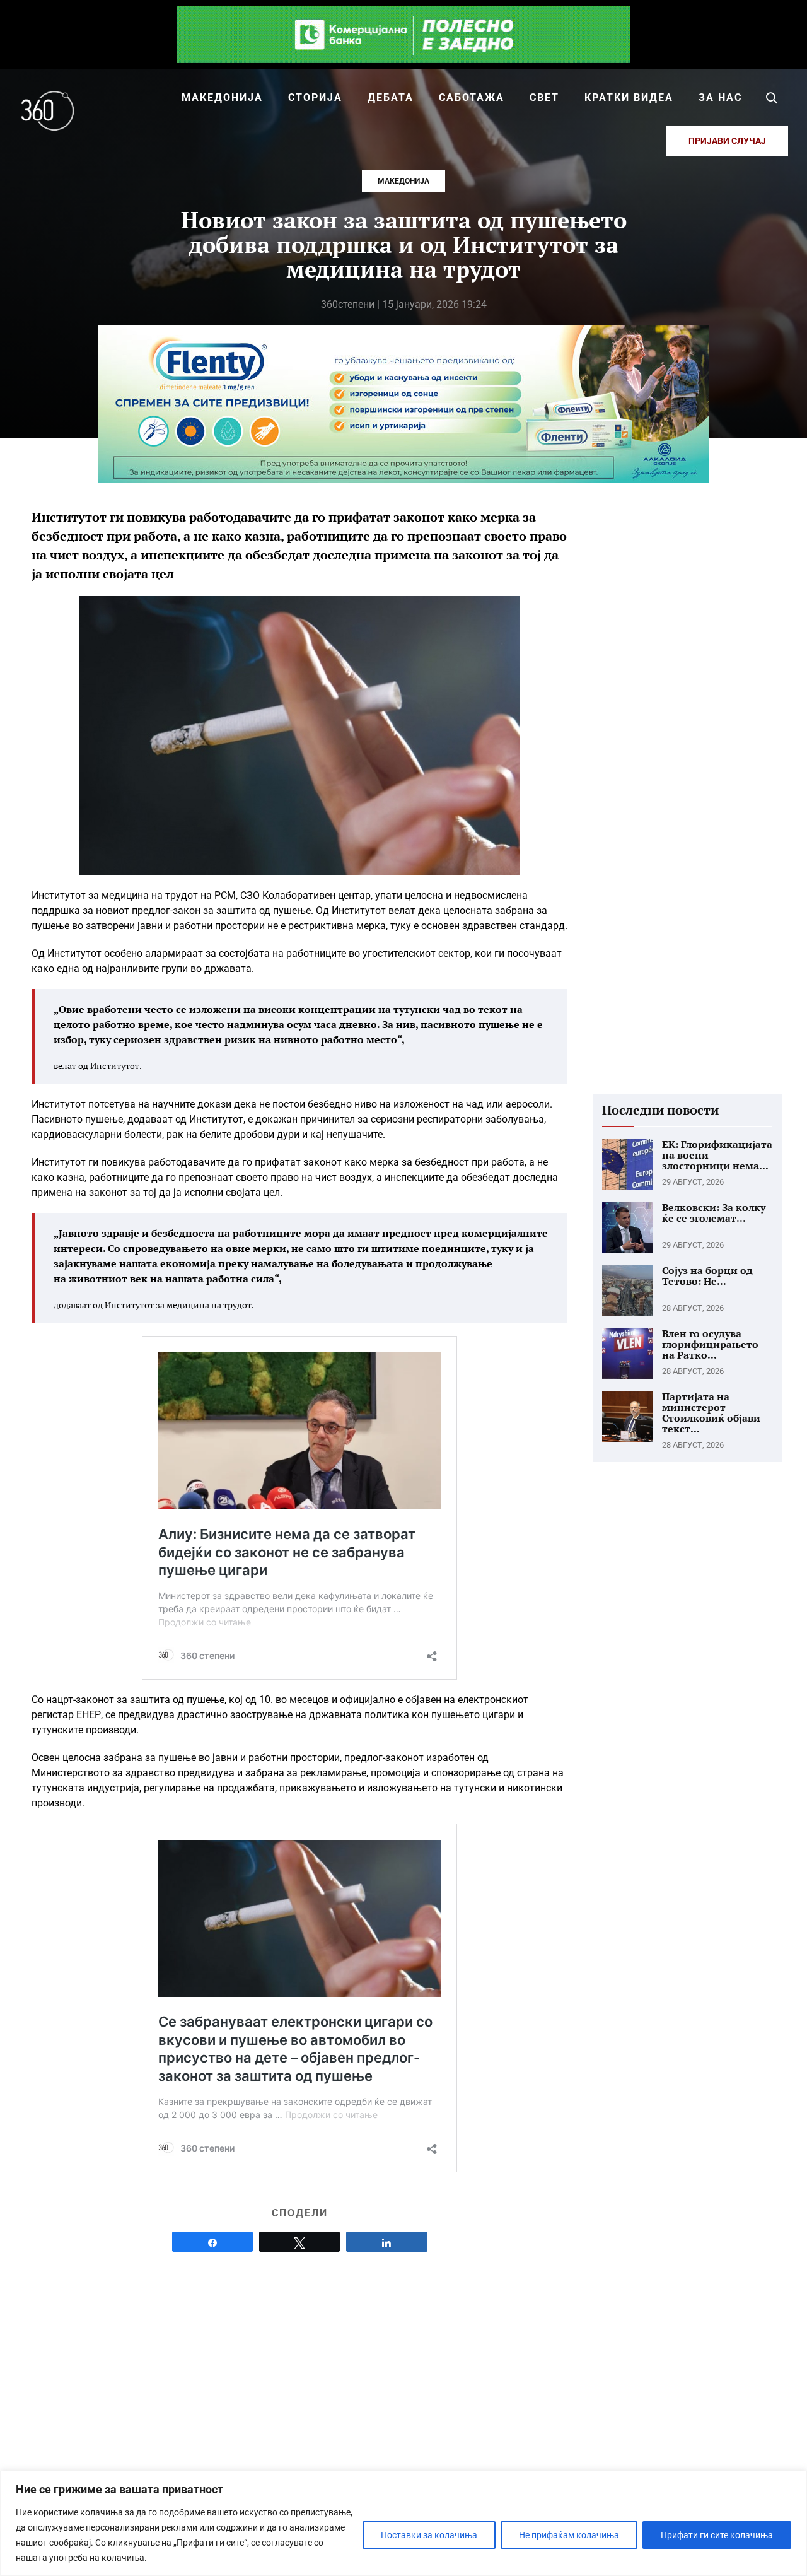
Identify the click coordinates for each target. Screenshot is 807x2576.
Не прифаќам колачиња (569, 2535)
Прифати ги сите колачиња (717, 2535)
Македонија (403, 181)
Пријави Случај (727, 141)
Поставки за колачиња (429, 2535)
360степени (348, 304)
